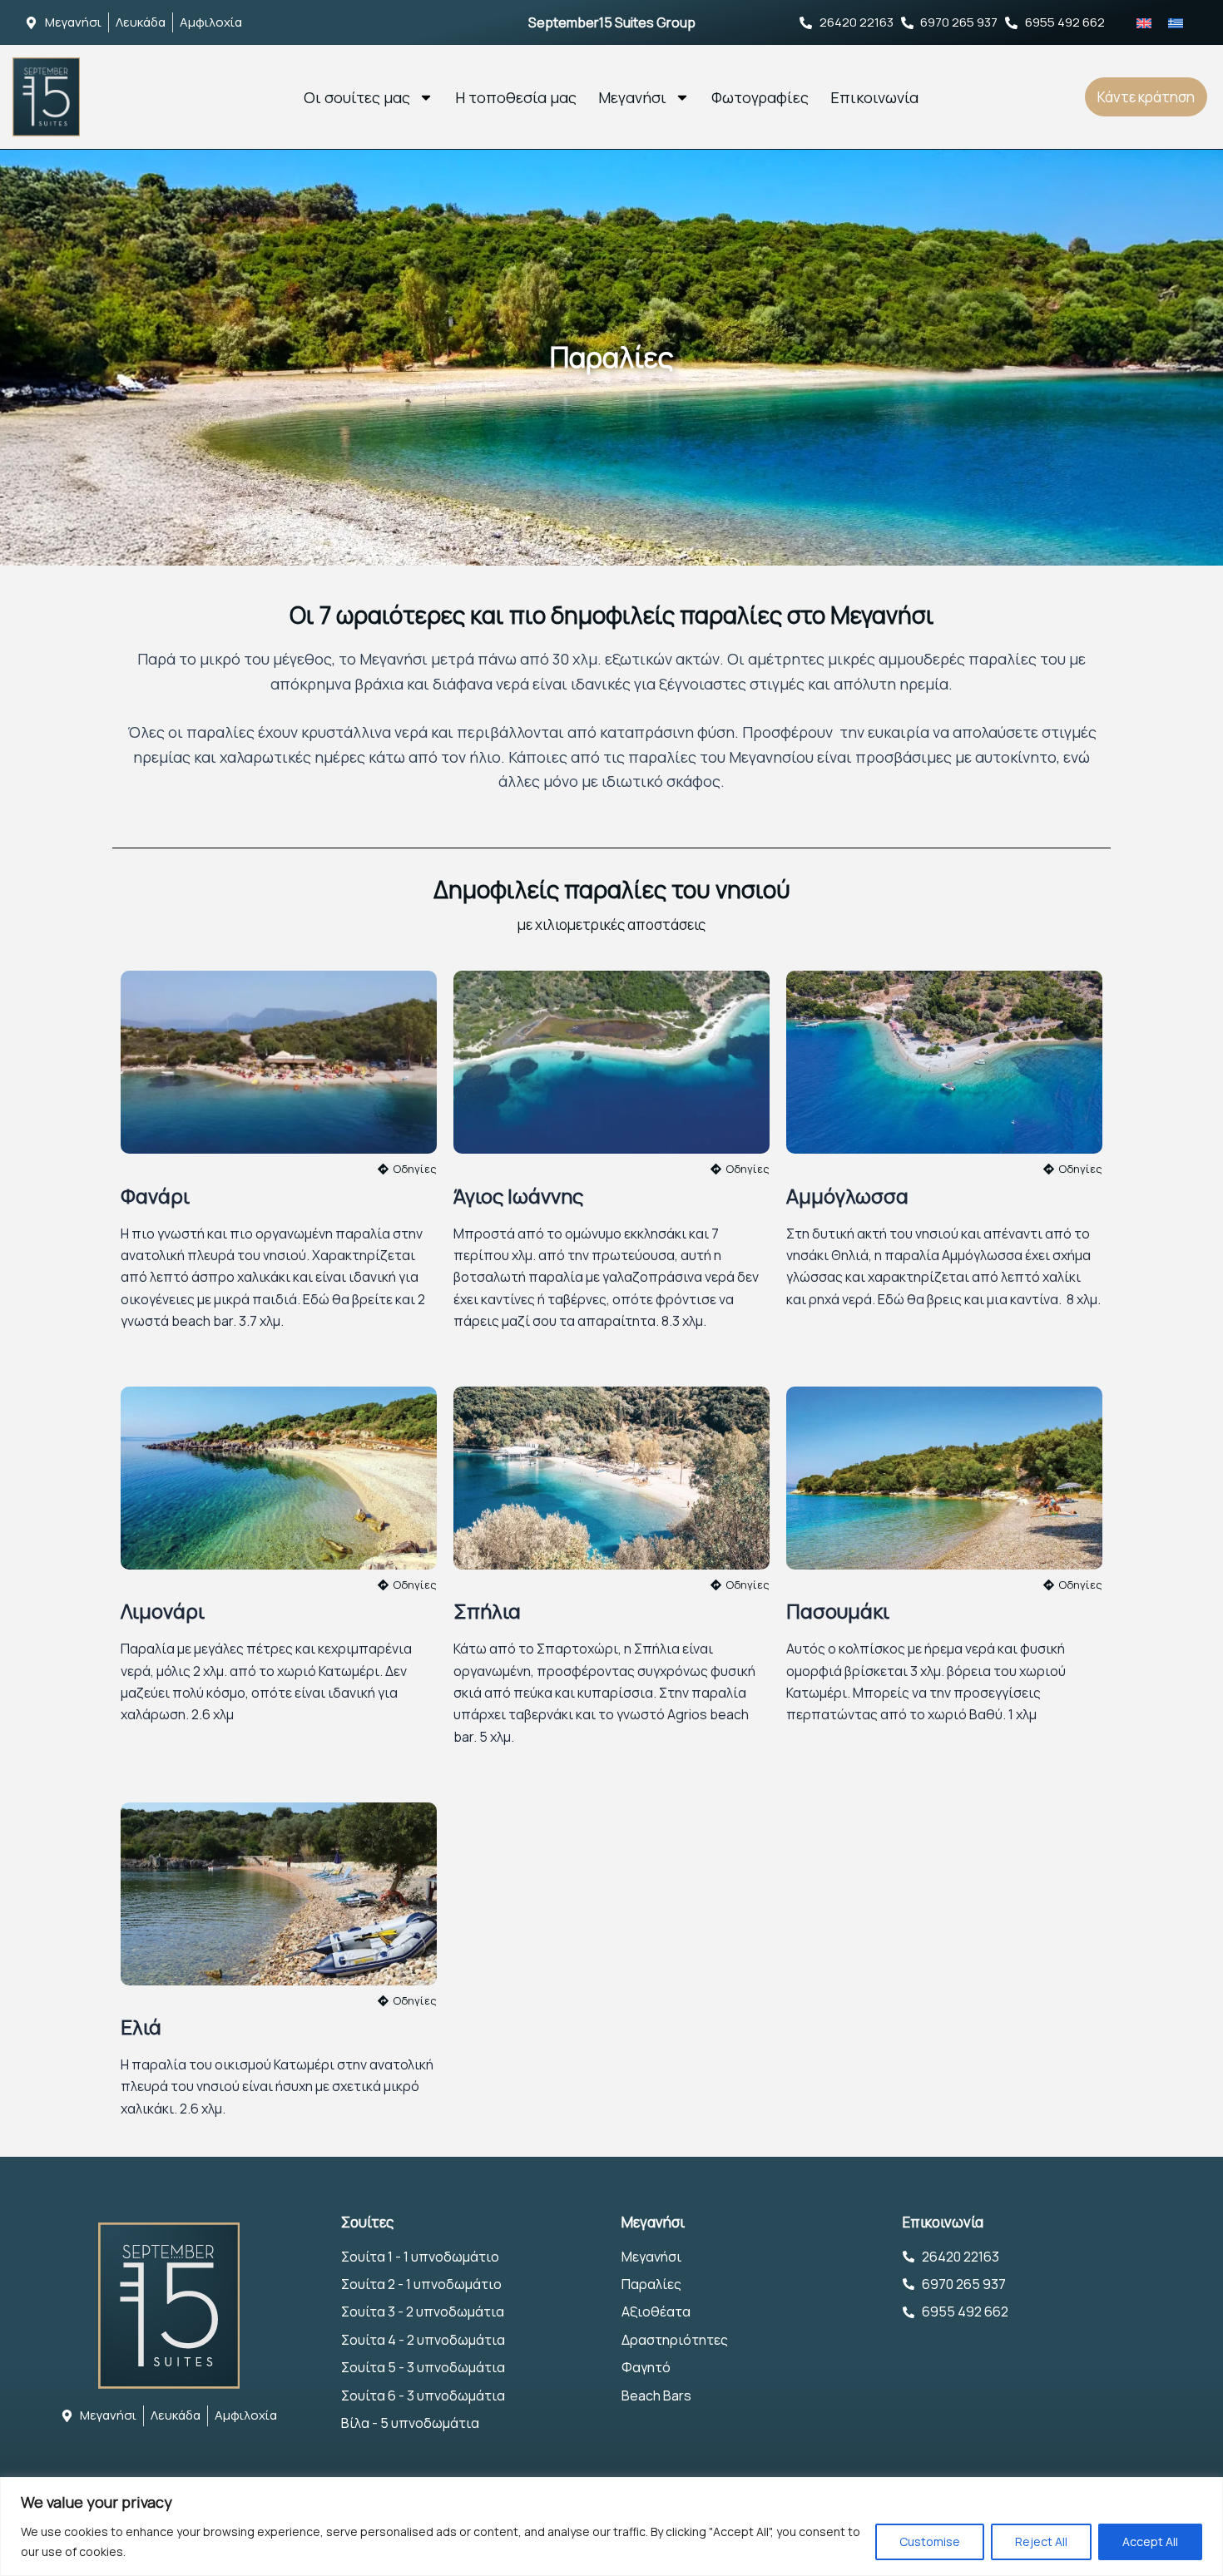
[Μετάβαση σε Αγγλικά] (1144, 22)
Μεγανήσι (632, 97)
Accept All (1150, 2541)
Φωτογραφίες (760, 97)
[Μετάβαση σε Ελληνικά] (1176, 22)
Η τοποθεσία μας (516, 97)
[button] (740, 1585)
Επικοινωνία (874, 97)
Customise (930, 2541)
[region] (611, 2527)
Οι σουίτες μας (357, 97)
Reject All (1041, 2541)
